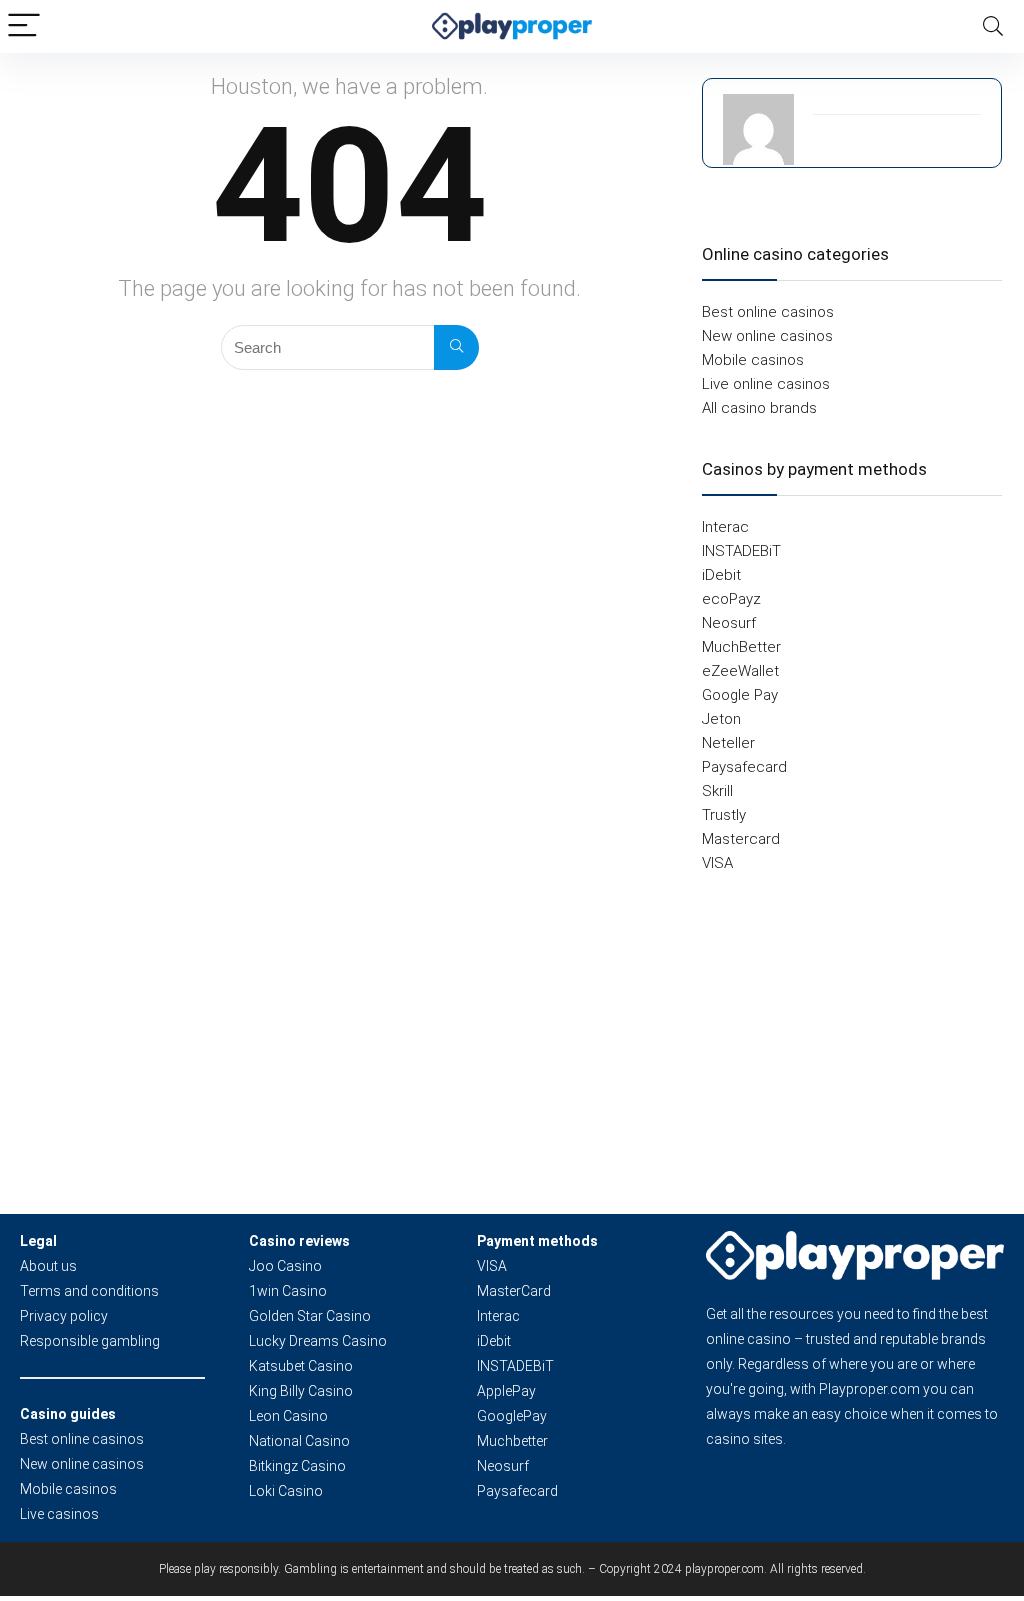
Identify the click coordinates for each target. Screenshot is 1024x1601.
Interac (725, 527)
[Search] (993, 26)
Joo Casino (285, 1266)
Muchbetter (512, 1441)
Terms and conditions (89, 1291)
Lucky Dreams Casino (318, 1341)
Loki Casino (286, 1491)
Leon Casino (288, 1416)
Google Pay (740, 695)
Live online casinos (766, 384)
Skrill (717, 791)
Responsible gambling (90, 1341)
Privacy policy (64, 1316)
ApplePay (506, 1391)
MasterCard (514, 1291)
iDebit (721, 575)
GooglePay (512, 1416)
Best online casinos (768, 312)
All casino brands (759, 408)
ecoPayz (731, 599)
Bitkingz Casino (297, 1466)
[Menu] (24, 26)
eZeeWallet (740, 671)
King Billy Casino (301, 1391)
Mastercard (741, 839)
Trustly (724, 815)
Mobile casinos (753, 360)
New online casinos (767, 336)
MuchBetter (741, 647)
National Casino (299, 1441)
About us (48, 1266)
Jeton (721, 719)
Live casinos (59, 1514)
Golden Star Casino (310, 1316)
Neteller (728, 743)
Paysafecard (744, 767)
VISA (717, 863)
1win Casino (288, 1291)
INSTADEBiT (741, 551)
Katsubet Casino (301, 1366)
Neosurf (729, 623)
